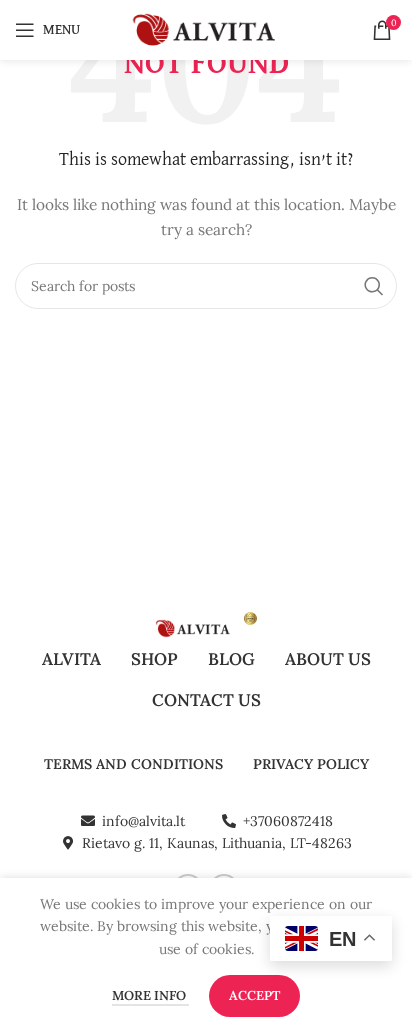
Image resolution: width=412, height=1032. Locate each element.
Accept (254, 995)
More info (150, 995)
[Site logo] (206, 29)
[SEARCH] (374, 286)
